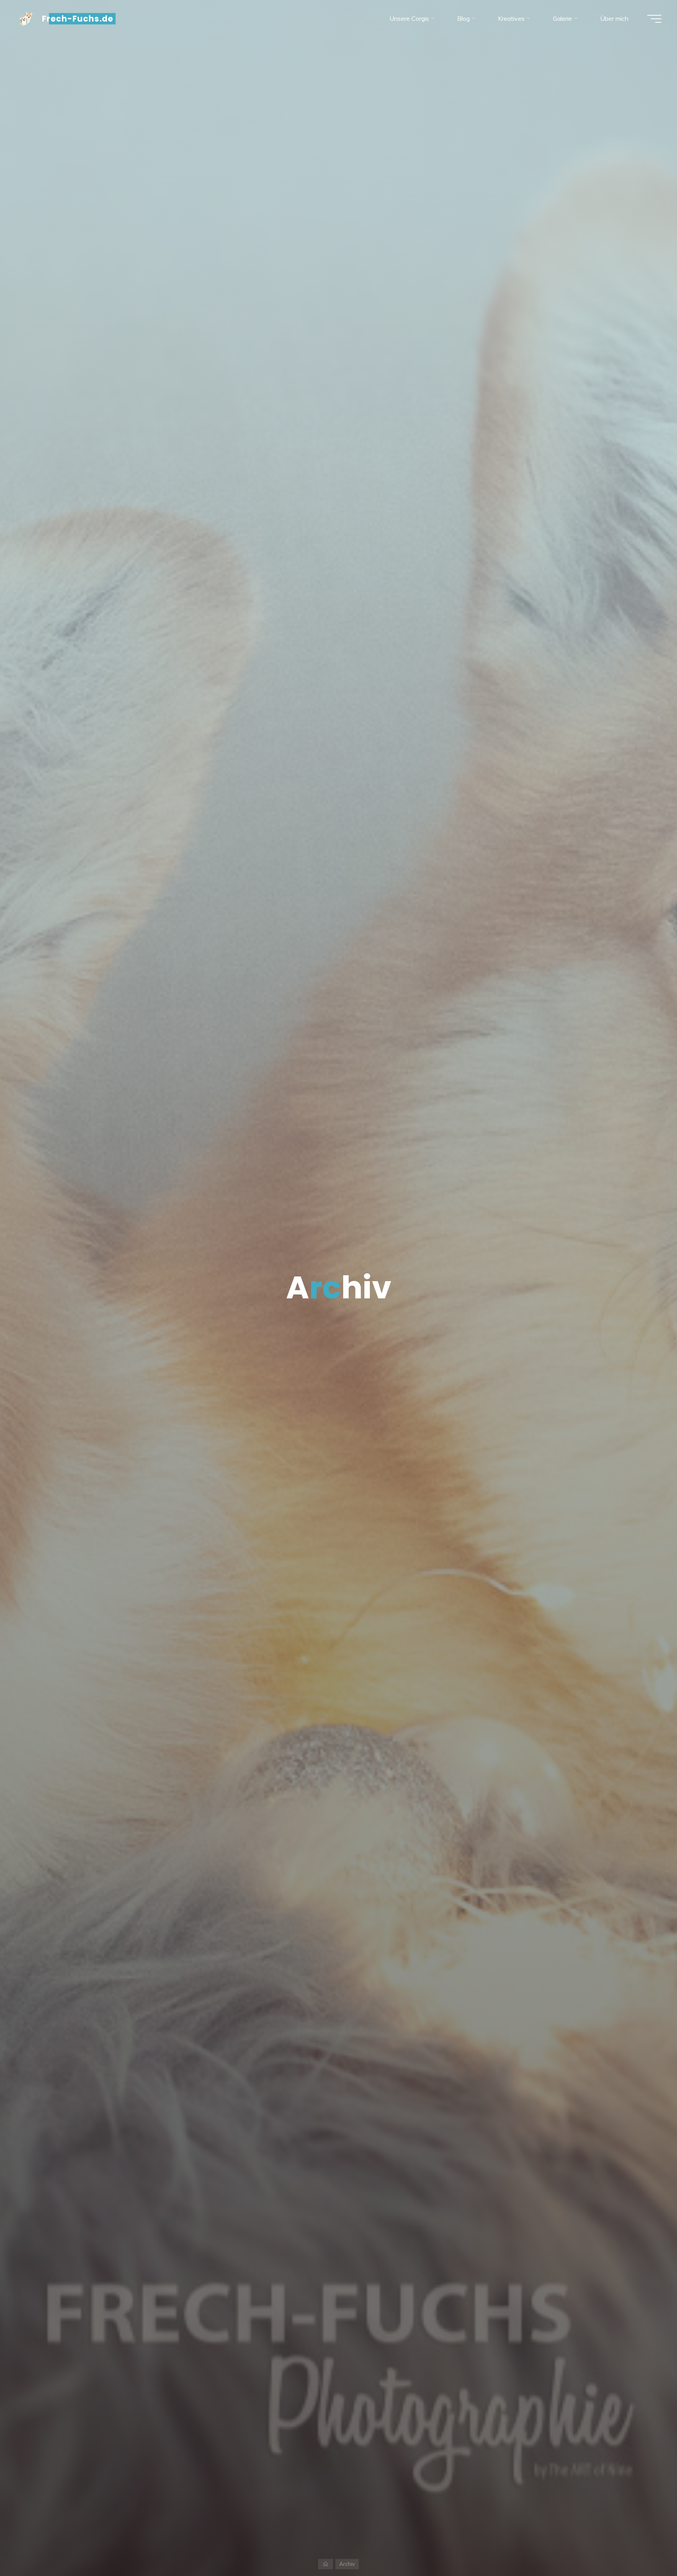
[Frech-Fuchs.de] (26, 18)
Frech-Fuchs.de (78, 19)
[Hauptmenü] (654, 19)
